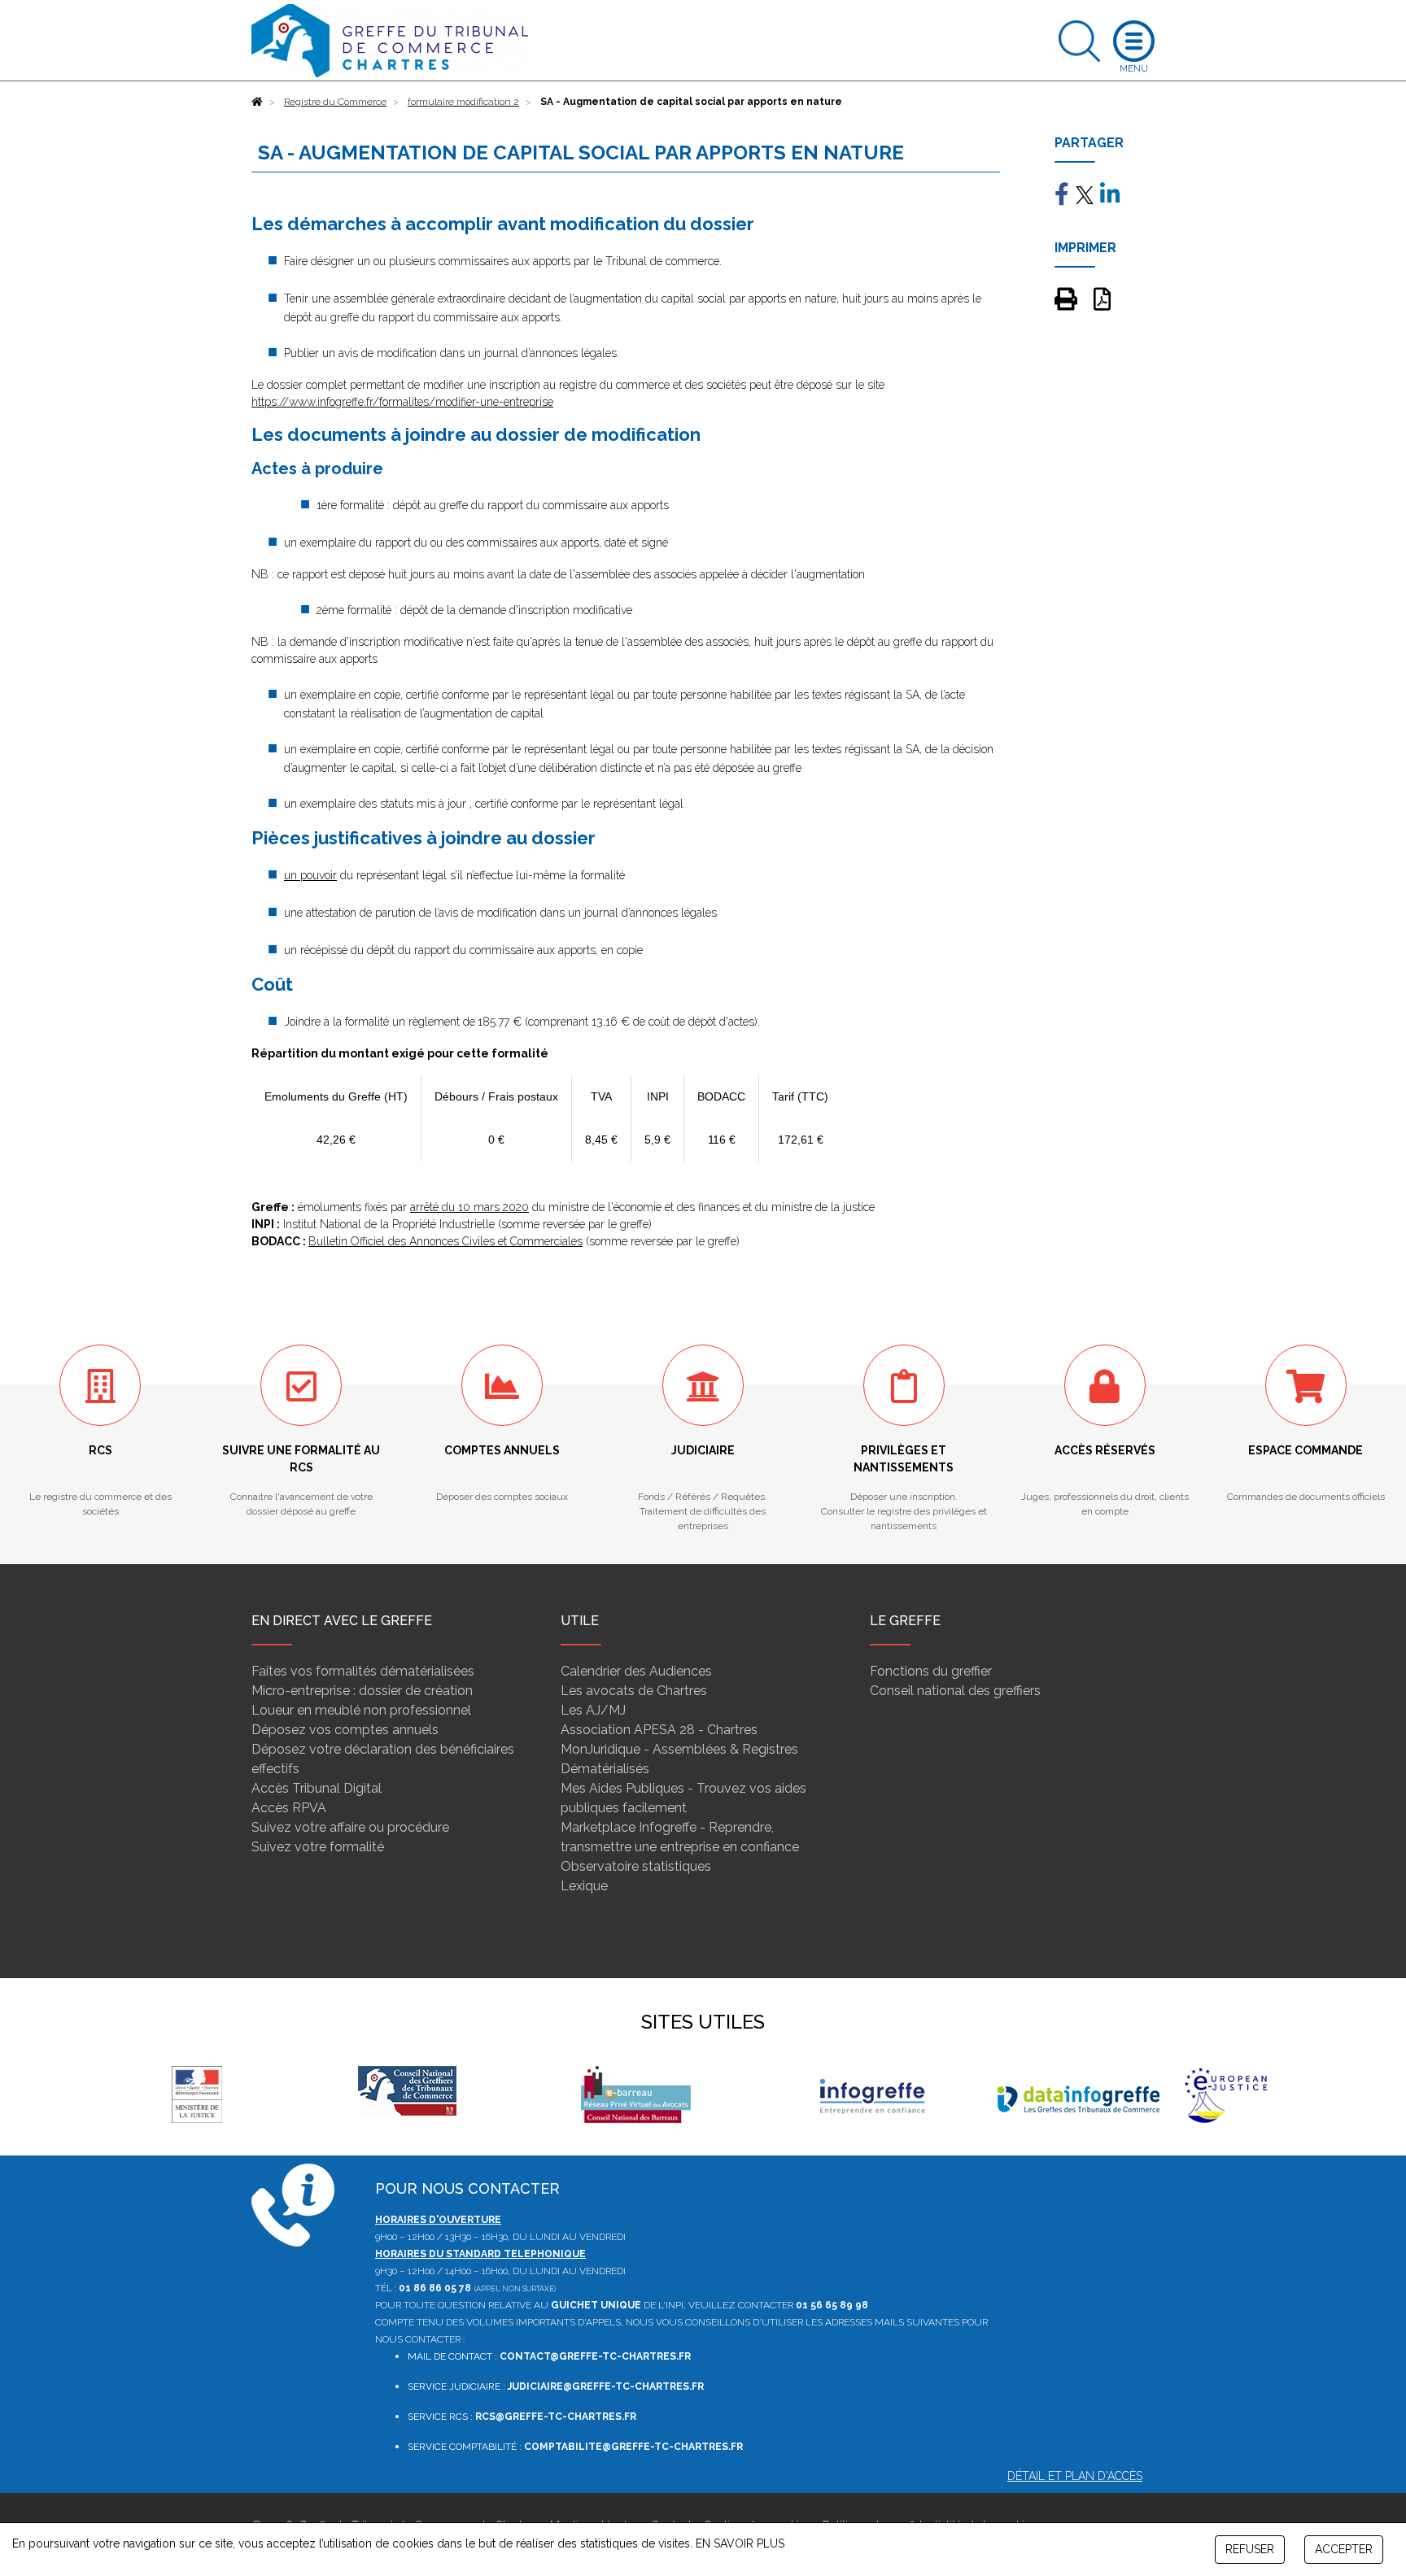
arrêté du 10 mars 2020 (469, 1207)
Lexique (584, 1886)
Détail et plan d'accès (1075, 2476)
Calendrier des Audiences (636, 1671)
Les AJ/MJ (593, 1710)
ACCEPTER (1344, 2549)
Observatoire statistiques (636, 1866)
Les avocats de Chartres (634, 1691)
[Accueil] (257, 102)
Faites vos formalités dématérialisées (363, 1671)
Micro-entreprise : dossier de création (362, 1691)
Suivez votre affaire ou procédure (350, 1827)
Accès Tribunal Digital (317, 1788)
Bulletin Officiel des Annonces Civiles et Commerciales (445, 1241)
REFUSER (1250, 2549)
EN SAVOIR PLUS (740, 2543)
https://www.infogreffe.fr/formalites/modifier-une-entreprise (402, 402)
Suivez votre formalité (318, 1847)
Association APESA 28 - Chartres (659, 1730)
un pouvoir (310, 875)
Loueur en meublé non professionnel (361, 1710)
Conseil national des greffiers (955, 1691)
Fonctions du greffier (931, 1671)
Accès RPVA (289, 1808)
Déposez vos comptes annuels (345, 1730)
